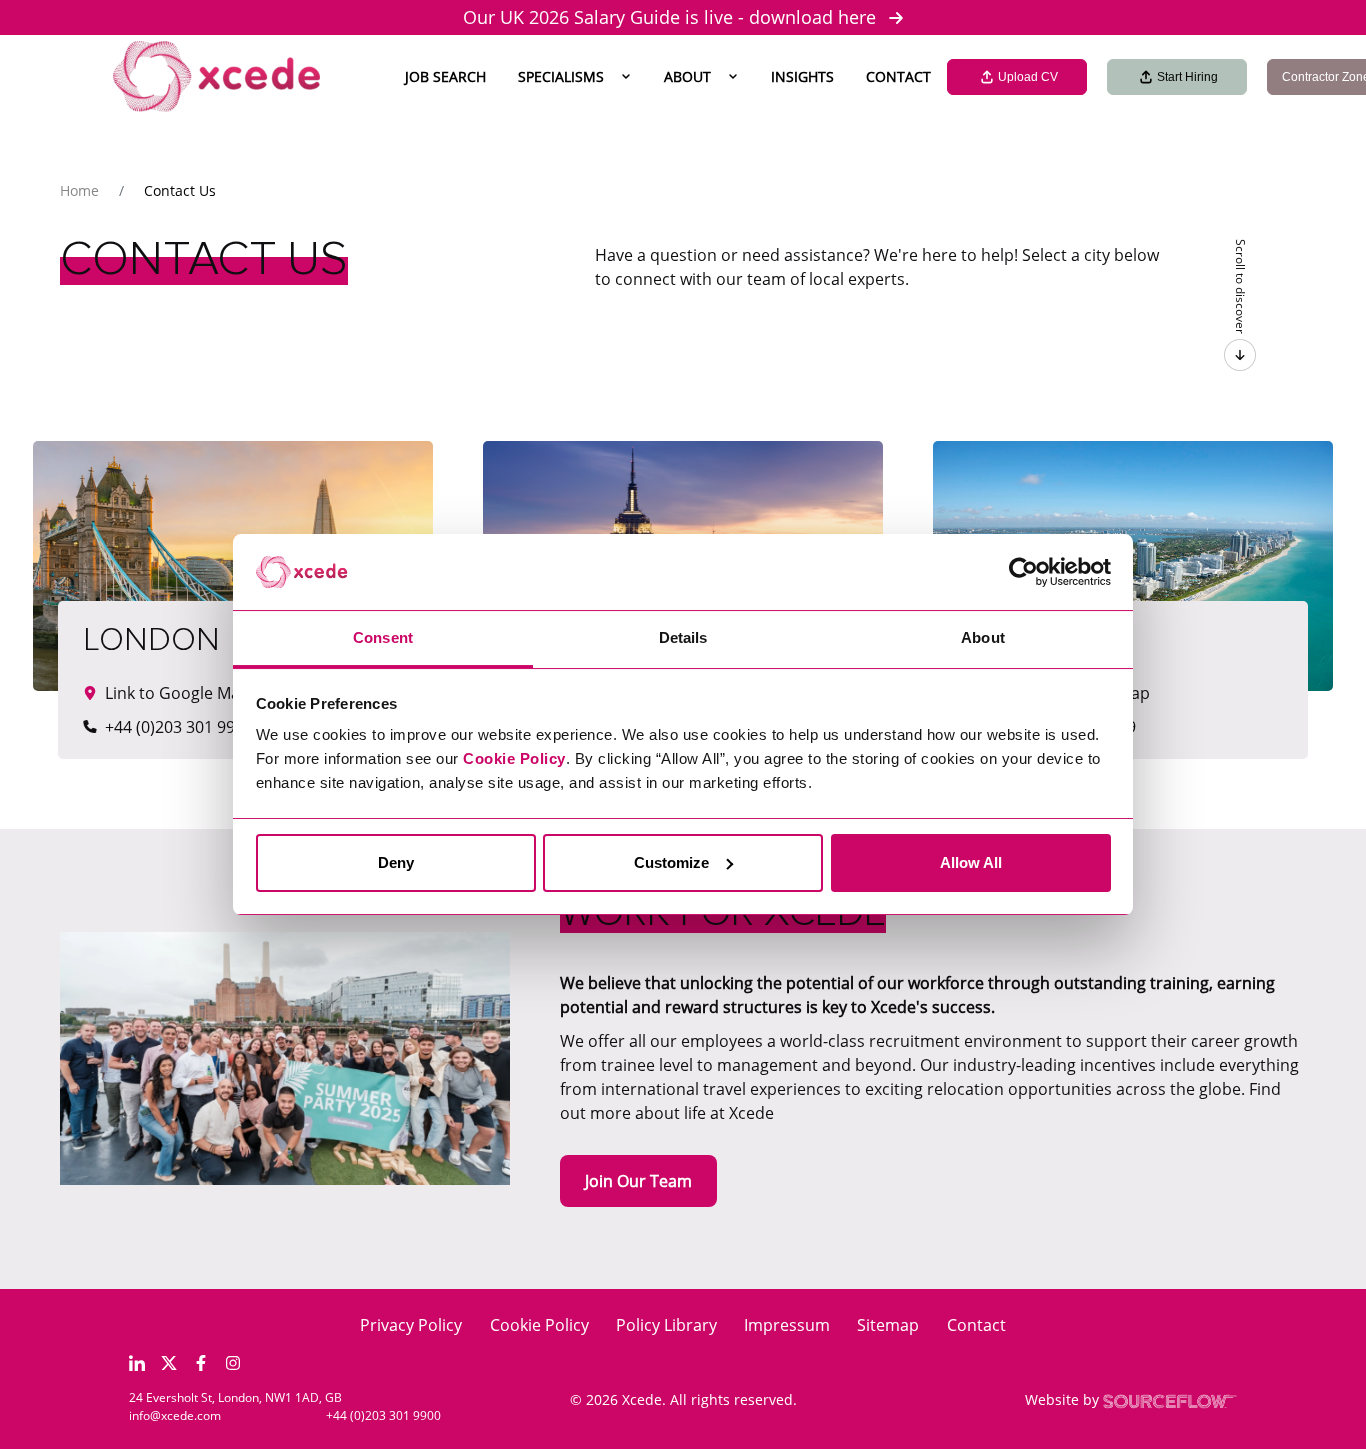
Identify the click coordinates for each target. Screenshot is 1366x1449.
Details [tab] (683, 637)
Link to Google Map (1077, 693)
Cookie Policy (539, 1325)
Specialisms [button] (561, 76)
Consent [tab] (383, 637)
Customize (671, 862)
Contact (898, 76)
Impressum (787, 1325)
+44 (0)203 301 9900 (383, 1415)
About (687, 76)
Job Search (445, 76)
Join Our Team (638, 1181)
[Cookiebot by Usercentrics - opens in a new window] (1023, 572)
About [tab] (983, 637)
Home (79, 190)
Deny (396, 862)
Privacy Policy (411, 1325)
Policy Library (666, 1325)
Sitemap (888, 1325)
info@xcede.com (175, 1415)
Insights (802, 76)
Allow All (971, 862)
